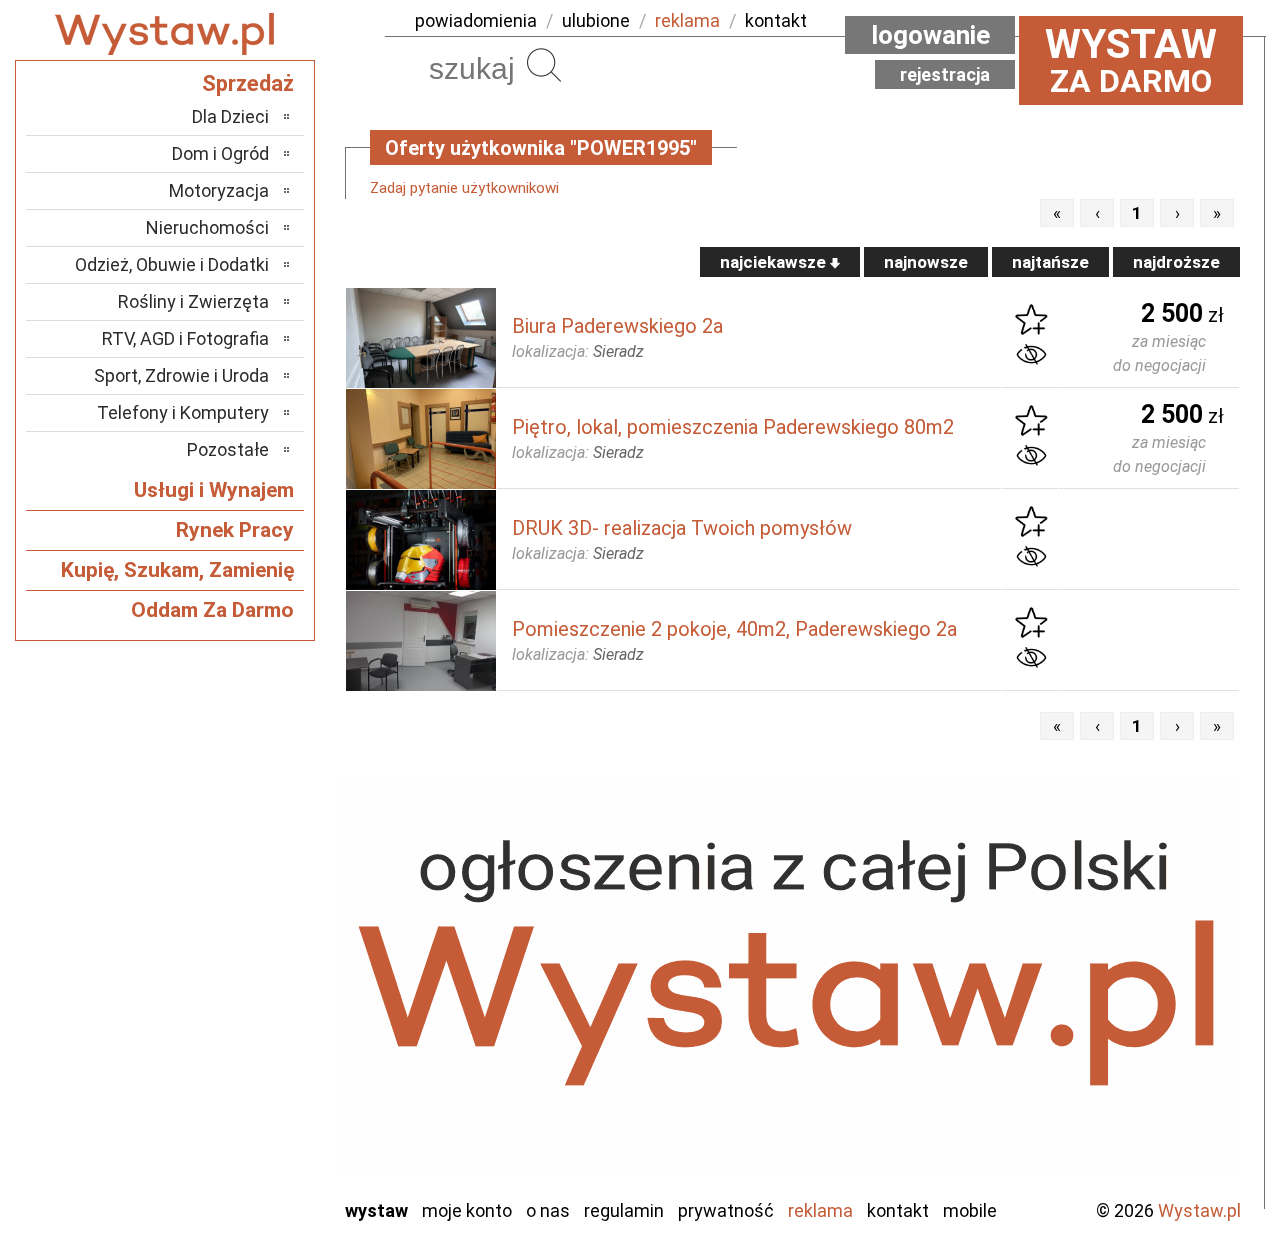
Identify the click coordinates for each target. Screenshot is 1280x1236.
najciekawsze (775, 262)
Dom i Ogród (220, 153)
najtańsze (1050, 262)
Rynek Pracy (235, 530)
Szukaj (544, 65)
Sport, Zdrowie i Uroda (181, 375)
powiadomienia (476, 20)
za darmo (1131, 60)
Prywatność (726, 1210)
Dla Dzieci (230, 116)
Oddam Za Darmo (212, 610)
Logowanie (930, 35)
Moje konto (467, 1210)
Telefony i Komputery (183, 412)
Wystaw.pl (1199, 1210)
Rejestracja (945, 74)
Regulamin (624, 1210)
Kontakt (898, 1210)
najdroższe (1176, 262)
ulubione (596, 20)
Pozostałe (228, 449)
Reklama (820, 1210)
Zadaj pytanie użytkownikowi (464, 188)
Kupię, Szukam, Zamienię (177, 570)
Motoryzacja (219, 190)
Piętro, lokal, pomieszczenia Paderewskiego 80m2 (733, 427)
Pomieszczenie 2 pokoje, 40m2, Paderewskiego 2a (734, 629)
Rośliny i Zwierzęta (193, 301)
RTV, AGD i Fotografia (185, 338)
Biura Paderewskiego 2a (617, 326)
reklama (687, 20)
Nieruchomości (207, 227)
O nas (548, 1210)
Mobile (970, 1210)
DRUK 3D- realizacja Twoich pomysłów (682, 528)
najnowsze (926, 262)
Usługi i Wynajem (214, 490)
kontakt (776, 20)
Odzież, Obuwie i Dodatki (172, 264)
